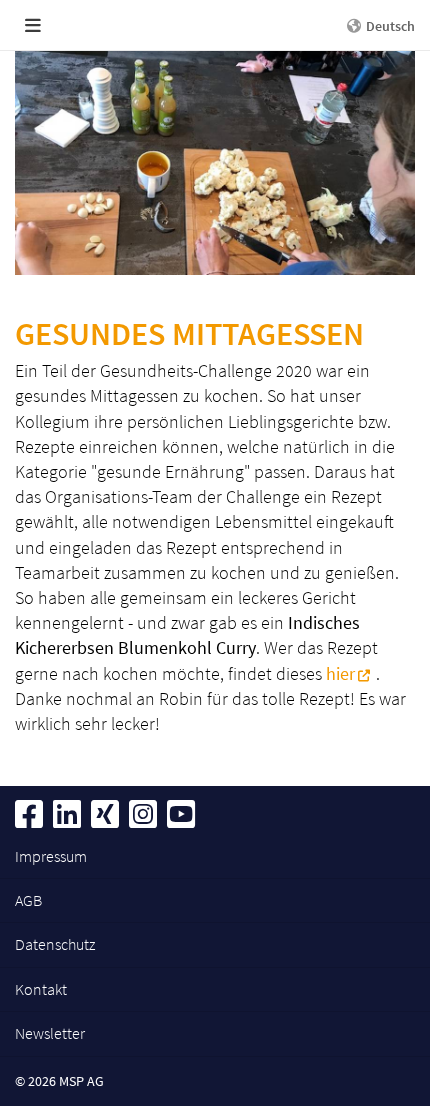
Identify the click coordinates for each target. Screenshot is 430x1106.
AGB (28, 900)
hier (340, 673)
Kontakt (41, 989)
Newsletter (50, 1033)
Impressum (51, 856)
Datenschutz (55, 944)
